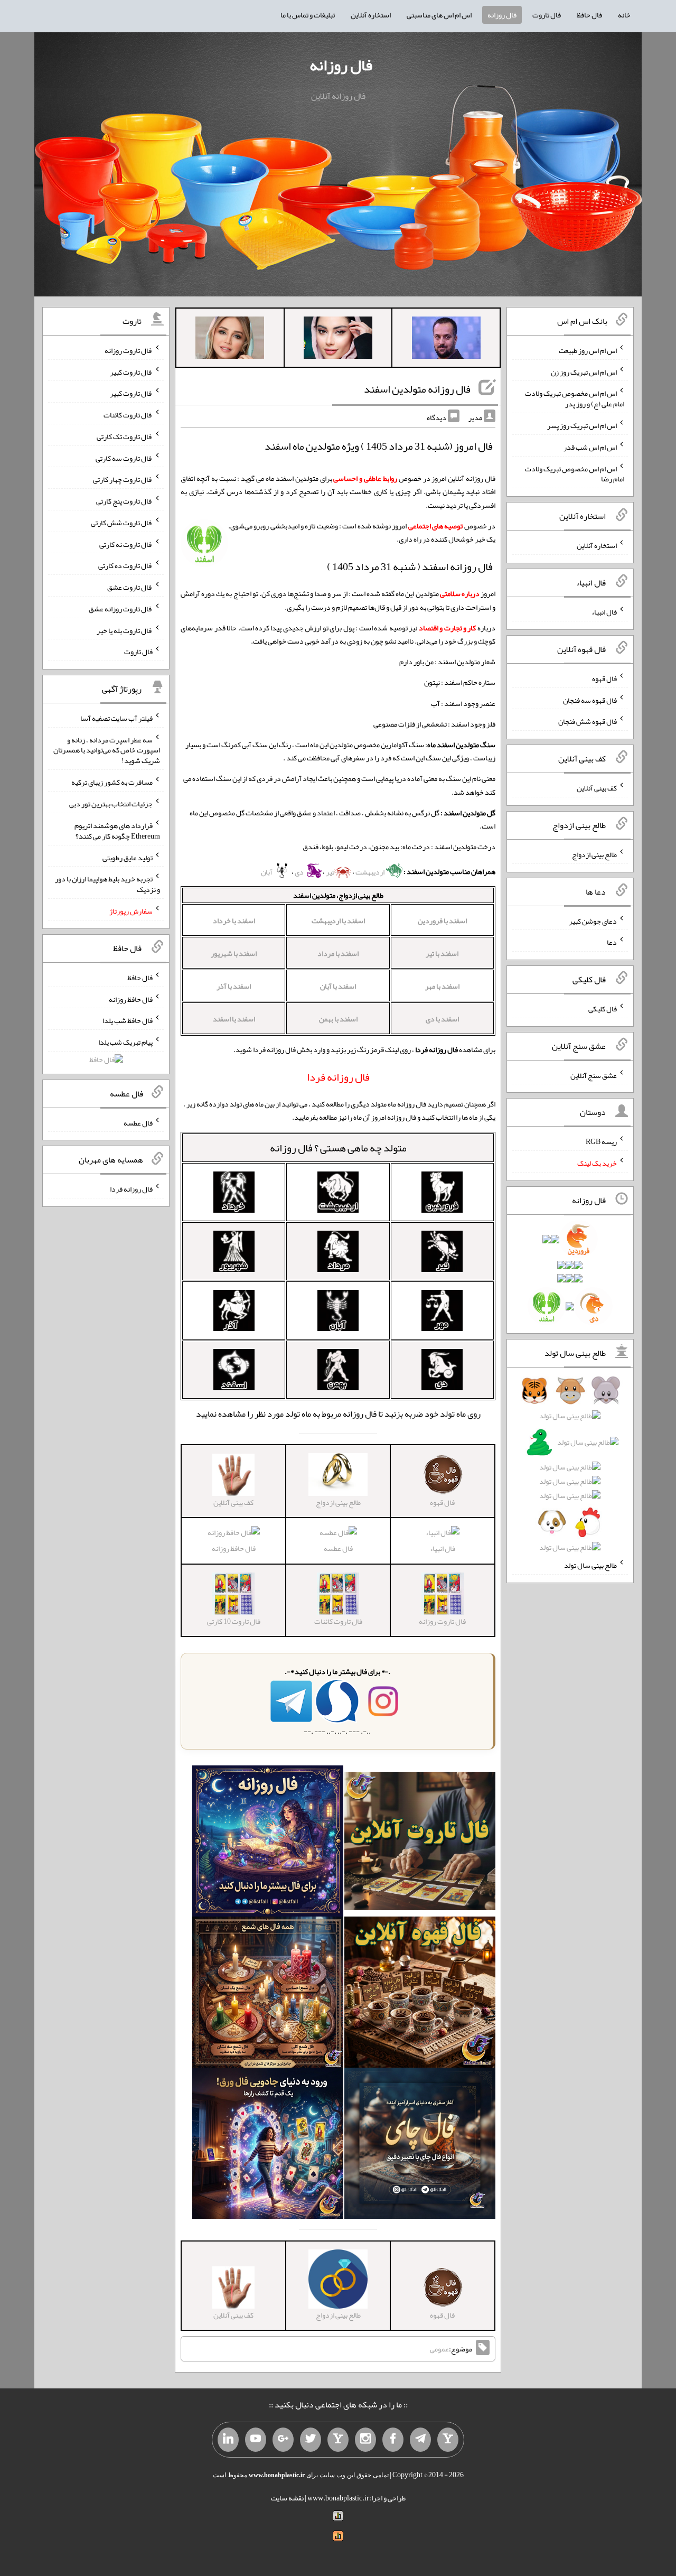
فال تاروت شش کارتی (122, 523)
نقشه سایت (287, 2498)
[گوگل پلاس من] (283, 2440)
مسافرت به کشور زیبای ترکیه (112, 782)
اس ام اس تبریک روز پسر (582, 425)
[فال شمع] (268, 1994)
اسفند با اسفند (234, 1019)
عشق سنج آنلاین (594, 1075)
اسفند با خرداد (234, 920)
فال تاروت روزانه (129, 350)
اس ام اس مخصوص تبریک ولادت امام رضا (575, 473)
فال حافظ (589, 15)
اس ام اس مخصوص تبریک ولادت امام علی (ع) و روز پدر (575, 398)
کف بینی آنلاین (597, 788)
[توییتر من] (311, 2440)
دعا (612, 942)
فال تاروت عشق (130, 587)
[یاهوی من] (448, 2440)
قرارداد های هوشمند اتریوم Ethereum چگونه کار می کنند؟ (117, 831)
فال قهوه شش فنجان (588, 721)
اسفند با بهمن (338, 1019)
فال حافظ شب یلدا (128, 1020)
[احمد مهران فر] (446, 340)
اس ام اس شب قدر (590, 447)
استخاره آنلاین (371, 15)
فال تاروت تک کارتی (125, 436)
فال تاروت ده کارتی (125, 565)
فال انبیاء (443, 1548)
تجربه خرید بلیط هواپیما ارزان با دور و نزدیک (107, 884)
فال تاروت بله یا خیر (125, 630)
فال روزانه (502, 15)
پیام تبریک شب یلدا (125, 1042)
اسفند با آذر (234, 986)
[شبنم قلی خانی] (230, 340)
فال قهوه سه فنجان (590, 700)
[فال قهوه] (420, 1994)
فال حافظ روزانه (234, 1548)
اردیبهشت (370, 872)
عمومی (439, 2349)
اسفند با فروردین (442, 920)
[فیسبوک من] (393, 2440)
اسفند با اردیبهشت (338, 920)
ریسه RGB (601, 1141)
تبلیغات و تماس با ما (308, 15)
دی (300, 872)
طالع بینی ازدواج (594, 854)
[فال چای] (420, 2145)
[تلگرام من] (420, 2440)
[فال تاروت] (420, 1843)
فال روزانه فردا (131, 1189)
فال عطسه (338, 1548)
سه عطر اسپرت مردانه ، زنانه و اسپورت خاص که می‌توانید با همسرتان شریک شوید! (107, 750)
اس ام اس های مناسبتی (439, 15)
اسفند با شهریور (234, 953)
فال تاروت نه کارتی (126, 544)
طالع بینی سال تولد (590, 1565)
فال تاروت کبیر (131, 371)
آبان (267, 872)
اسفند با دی (442, 1019)
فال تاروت (547, 15)
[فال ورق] (268, 2145)
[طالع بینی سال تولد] (570, 1472)
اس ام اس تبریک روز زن (584, 371)
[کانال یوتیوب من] (256, 2440)
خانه (624, 15)
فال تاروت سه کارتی (124, 458)
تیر (330, 872)
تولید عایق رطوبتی (128, 857)
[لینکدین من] (228, 2440)
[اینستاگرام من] (365, 2440)
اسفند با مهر (442, 986)
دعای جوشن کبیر (593, 920)
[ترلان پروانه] (338, 340)
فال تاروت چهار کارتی (123, 479)
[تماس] (338, 2440)
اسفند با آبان (338, 986)
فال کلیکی (603, 1009)
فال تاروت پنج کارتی (124, 501)
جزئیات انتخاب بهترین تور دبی (111, 804)
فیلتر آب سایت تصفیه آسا (116, 718)
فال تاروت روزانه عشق (121, 609)
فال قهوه (604, 678)
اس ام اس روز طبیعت (588, 350)
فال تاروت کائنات (128, 415)
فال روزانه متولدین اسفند (417, 389)
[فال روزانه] (268, 1843)
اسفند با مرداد (338, 953)
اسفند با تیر (442, 953)
